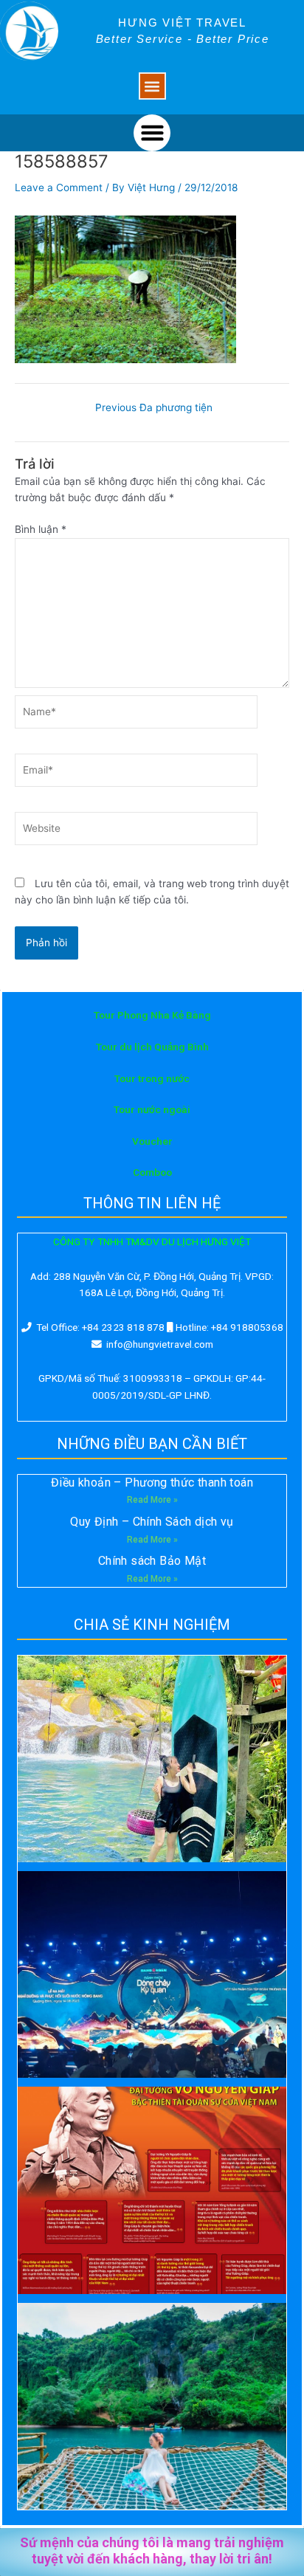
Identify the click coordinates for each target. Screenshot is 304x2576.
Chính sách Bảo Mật (152, 1561)
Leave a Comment (59, 187)
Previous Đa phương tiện (154, 408)
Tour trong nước (152, 1078)
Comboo (152, 1172)
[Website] (136, 831)
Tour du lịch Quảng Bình (152, 1047)
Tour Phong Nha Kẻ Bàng (152, 1015)
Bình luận (41, 529)
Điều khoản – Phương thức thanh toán (152, 1482)
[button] (152, 86)
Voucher (152, 1141)
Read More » (152, 1500)
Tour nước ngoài (152, 1109)
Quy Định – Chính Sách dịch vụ (152, 1522)
